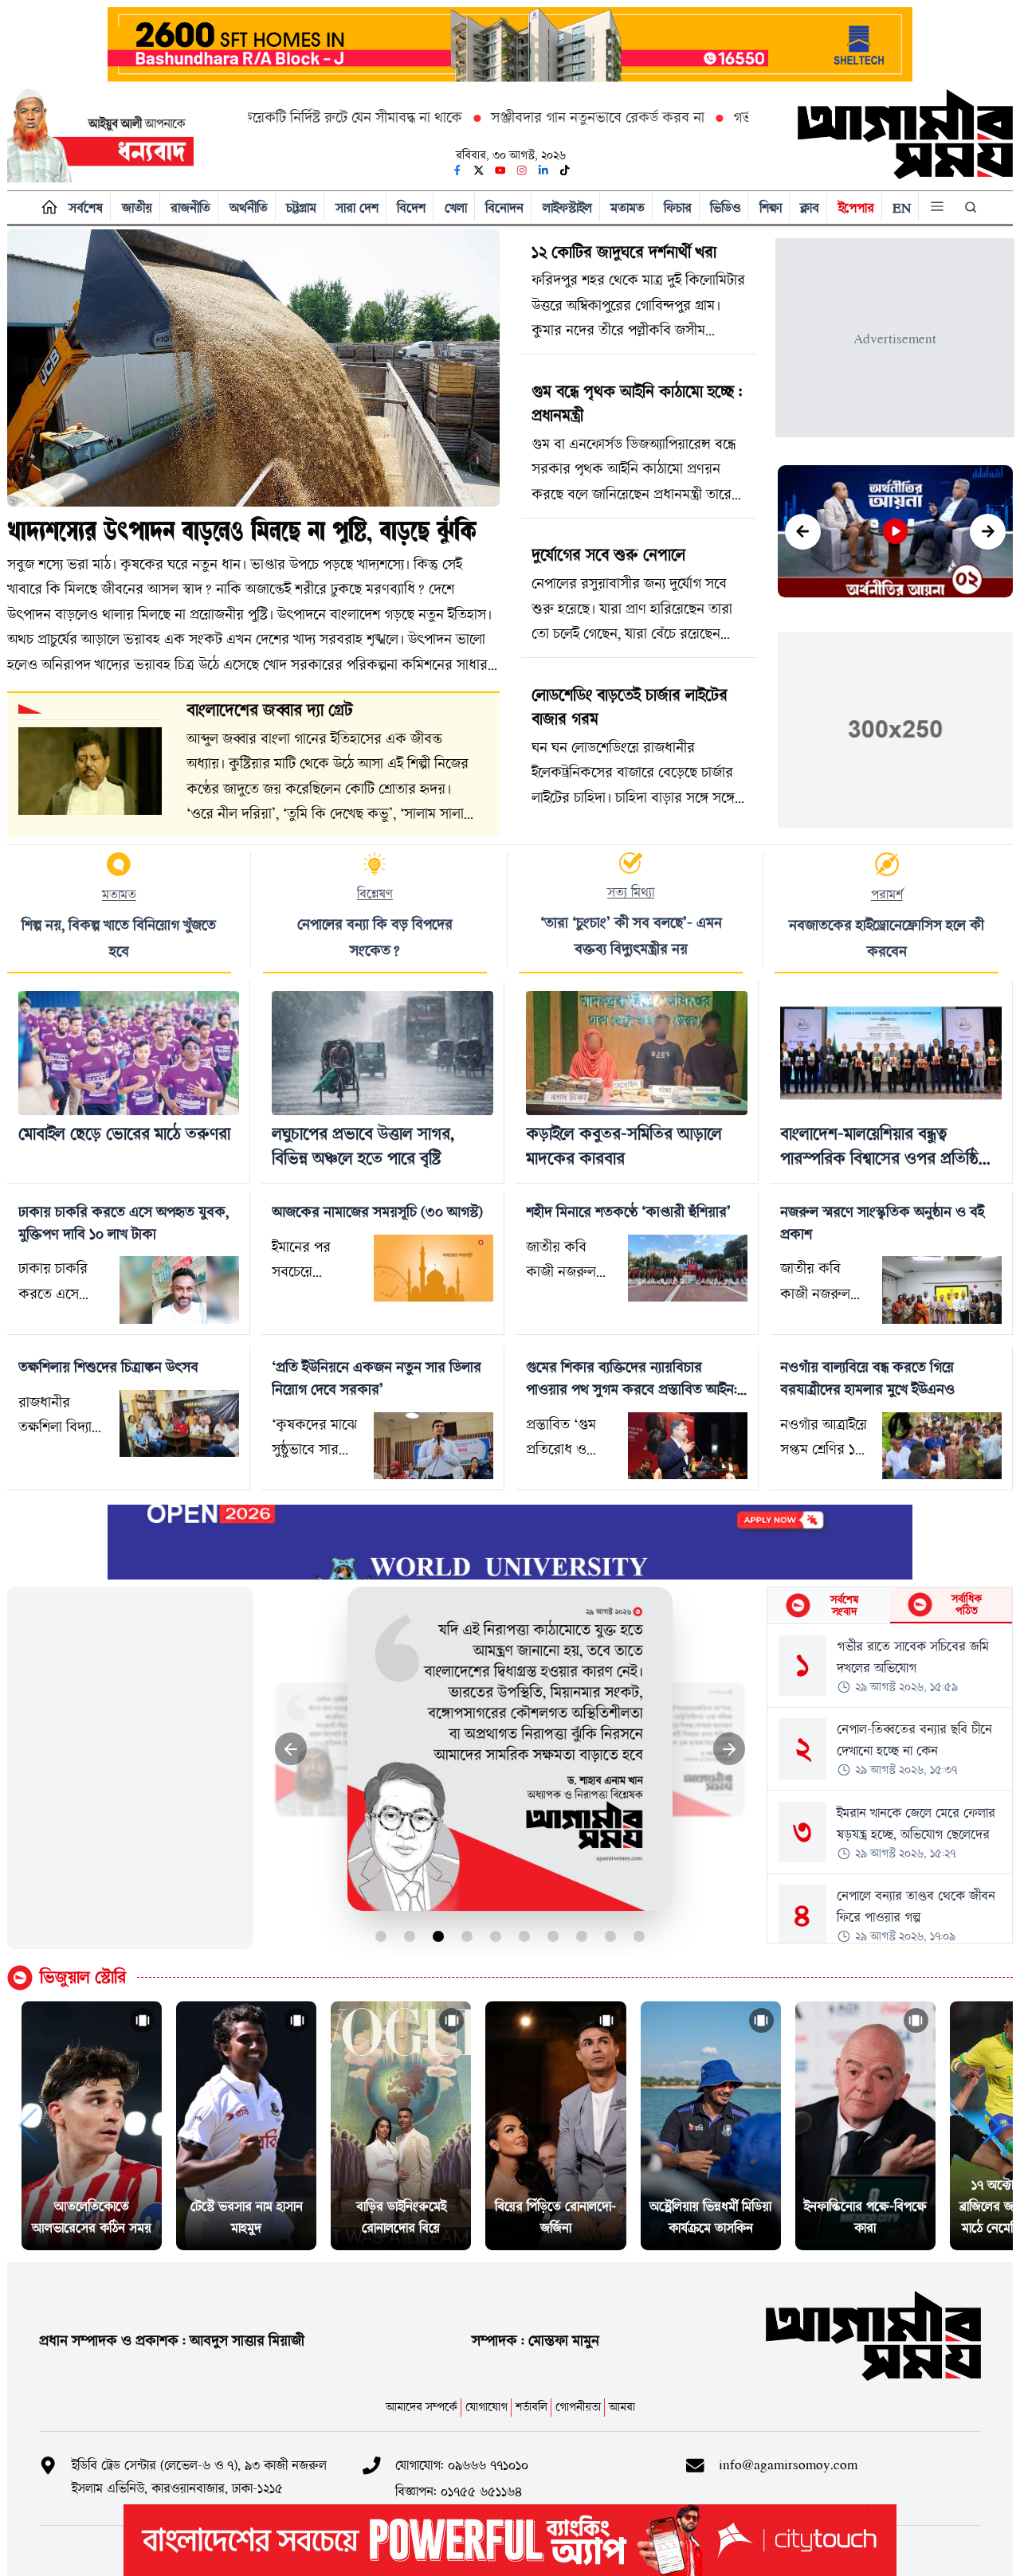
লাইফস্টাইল (567, 207)
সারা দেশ (357, 207)
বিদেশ (411, 207)
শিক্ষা (771, 207)
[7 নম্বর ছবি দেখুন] (553, 1936)
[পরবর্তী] (988, 532)
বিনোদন (504, 207)
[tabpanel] (890, 1783)
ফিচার (678, 207)
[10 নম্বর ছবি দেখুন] (639, 1936)
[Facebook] (457, 170)
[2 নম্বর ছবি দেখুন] (410, 1936)
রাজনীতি (190, 207)
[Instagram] (522, 170)
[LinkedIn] (543, 170)
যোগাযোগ (486, 2407)
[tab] (828, 1605)
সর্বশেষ (86, 207)
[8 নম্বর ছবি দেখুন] (582, 1936)
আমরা (622, 2407)
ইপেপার (856, 207)
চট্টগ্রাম (301, 207)
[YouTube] (500, 170)
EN (902, 207)
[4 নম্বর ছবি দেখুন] (467, 1936)
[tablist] (890, 1606)
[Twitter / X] (479, 170)
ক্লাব (810, 207)
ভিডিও (725, 207)
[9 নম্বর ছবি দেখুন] (611, 1936)
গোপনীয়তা (578, 2407)
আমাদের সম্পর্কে (422, 2407)
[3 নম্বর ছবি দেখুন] (439, 1936)
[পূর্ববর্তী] (803, 532)
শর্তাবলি (532, 2407)
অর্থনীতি (249, 207)
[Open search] (972, 207)
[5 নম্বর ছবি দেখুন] (496, 1936)
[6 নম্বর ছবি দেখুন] (525, 1936)
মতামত (628, 207)
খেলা (456, 207)
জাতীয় (137, 207)
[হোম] (46, 207)
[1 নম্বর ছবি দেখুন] (381, 1936)
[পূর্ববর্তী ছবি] (291, 1749)
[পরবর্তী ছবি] (730, 1749)
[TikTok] (565, 170)
